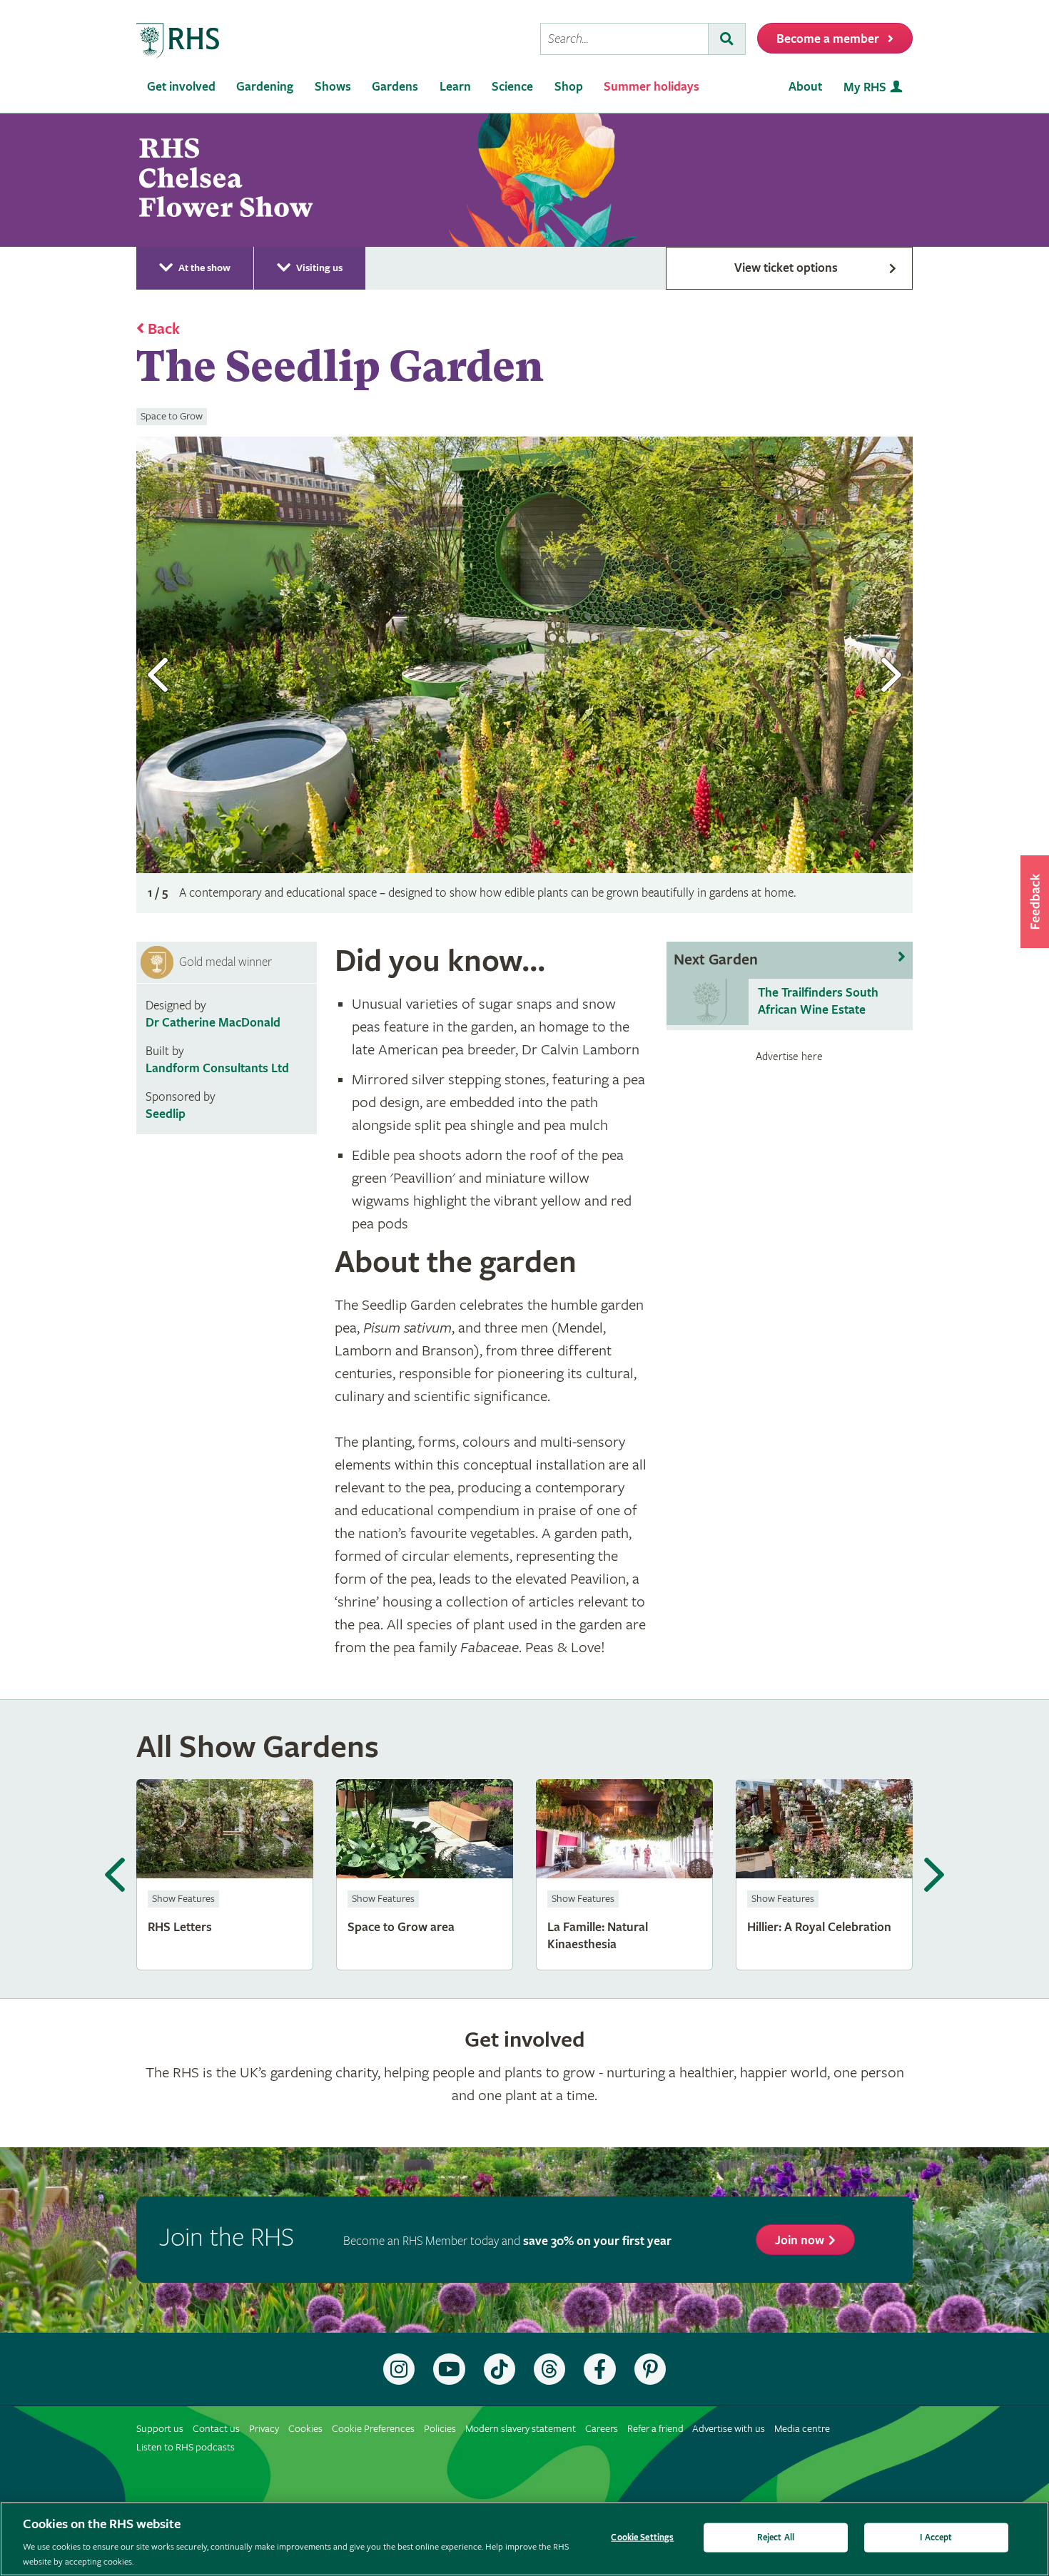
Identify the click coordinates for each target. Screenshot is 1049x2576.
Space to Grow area (425, 1875)
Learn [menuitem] (455, 87)
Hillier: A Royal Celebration (824, 1875)
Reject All (776, 2538)
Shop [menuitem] (569, 87)
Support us (160, 2429)
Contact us (216, 2429)
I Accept (936, 2538)
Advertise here (789, 1057)
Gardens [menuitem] (395, 87)
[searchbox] (624, 39)
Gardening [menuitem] (265, 87)
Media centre (802, 2429)
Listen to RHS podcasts (186, 2447)
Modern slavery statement (521, 2429)
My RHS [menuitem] (865, 87)
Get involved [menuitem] (181, 87)
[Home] (178, 41)
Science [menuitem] (512, 87)
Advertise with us (729, 2429)
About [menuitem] (805, 87)
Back (164, 330)
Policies (440, 2429)
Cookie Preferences (373, 2429)
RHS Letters (225, 1875)
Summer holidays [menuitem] (652, 87)
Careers (602, 2429)
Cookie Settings (642, 2538)
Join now (800, 2240)
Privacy (264, 2429)
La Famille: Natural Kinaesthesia (624, 1875)
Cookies (305, 2429)
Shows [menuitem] (333, 87)
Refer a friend (655, 2429)
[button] (1035, 902)
